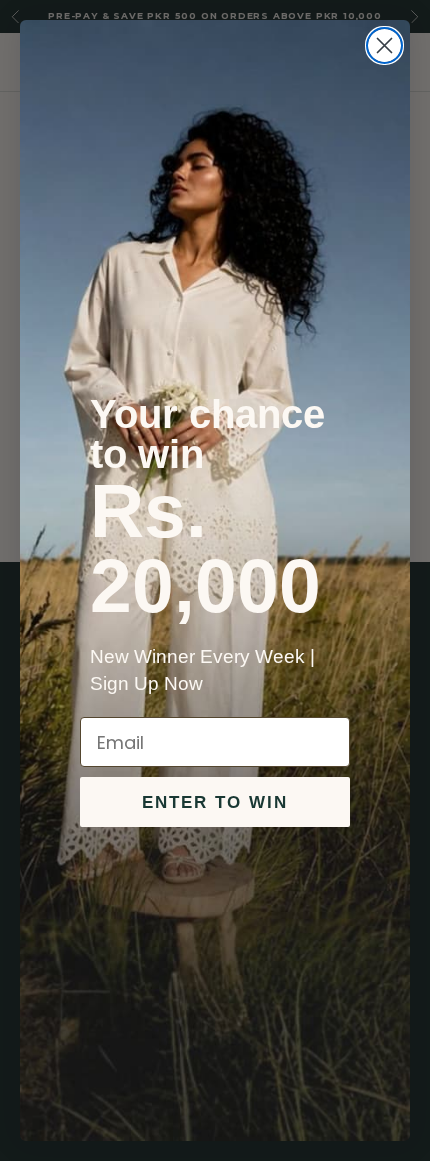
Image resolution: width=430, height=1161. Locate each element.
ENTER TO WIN (215, 802)
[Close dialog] (384, 45)
